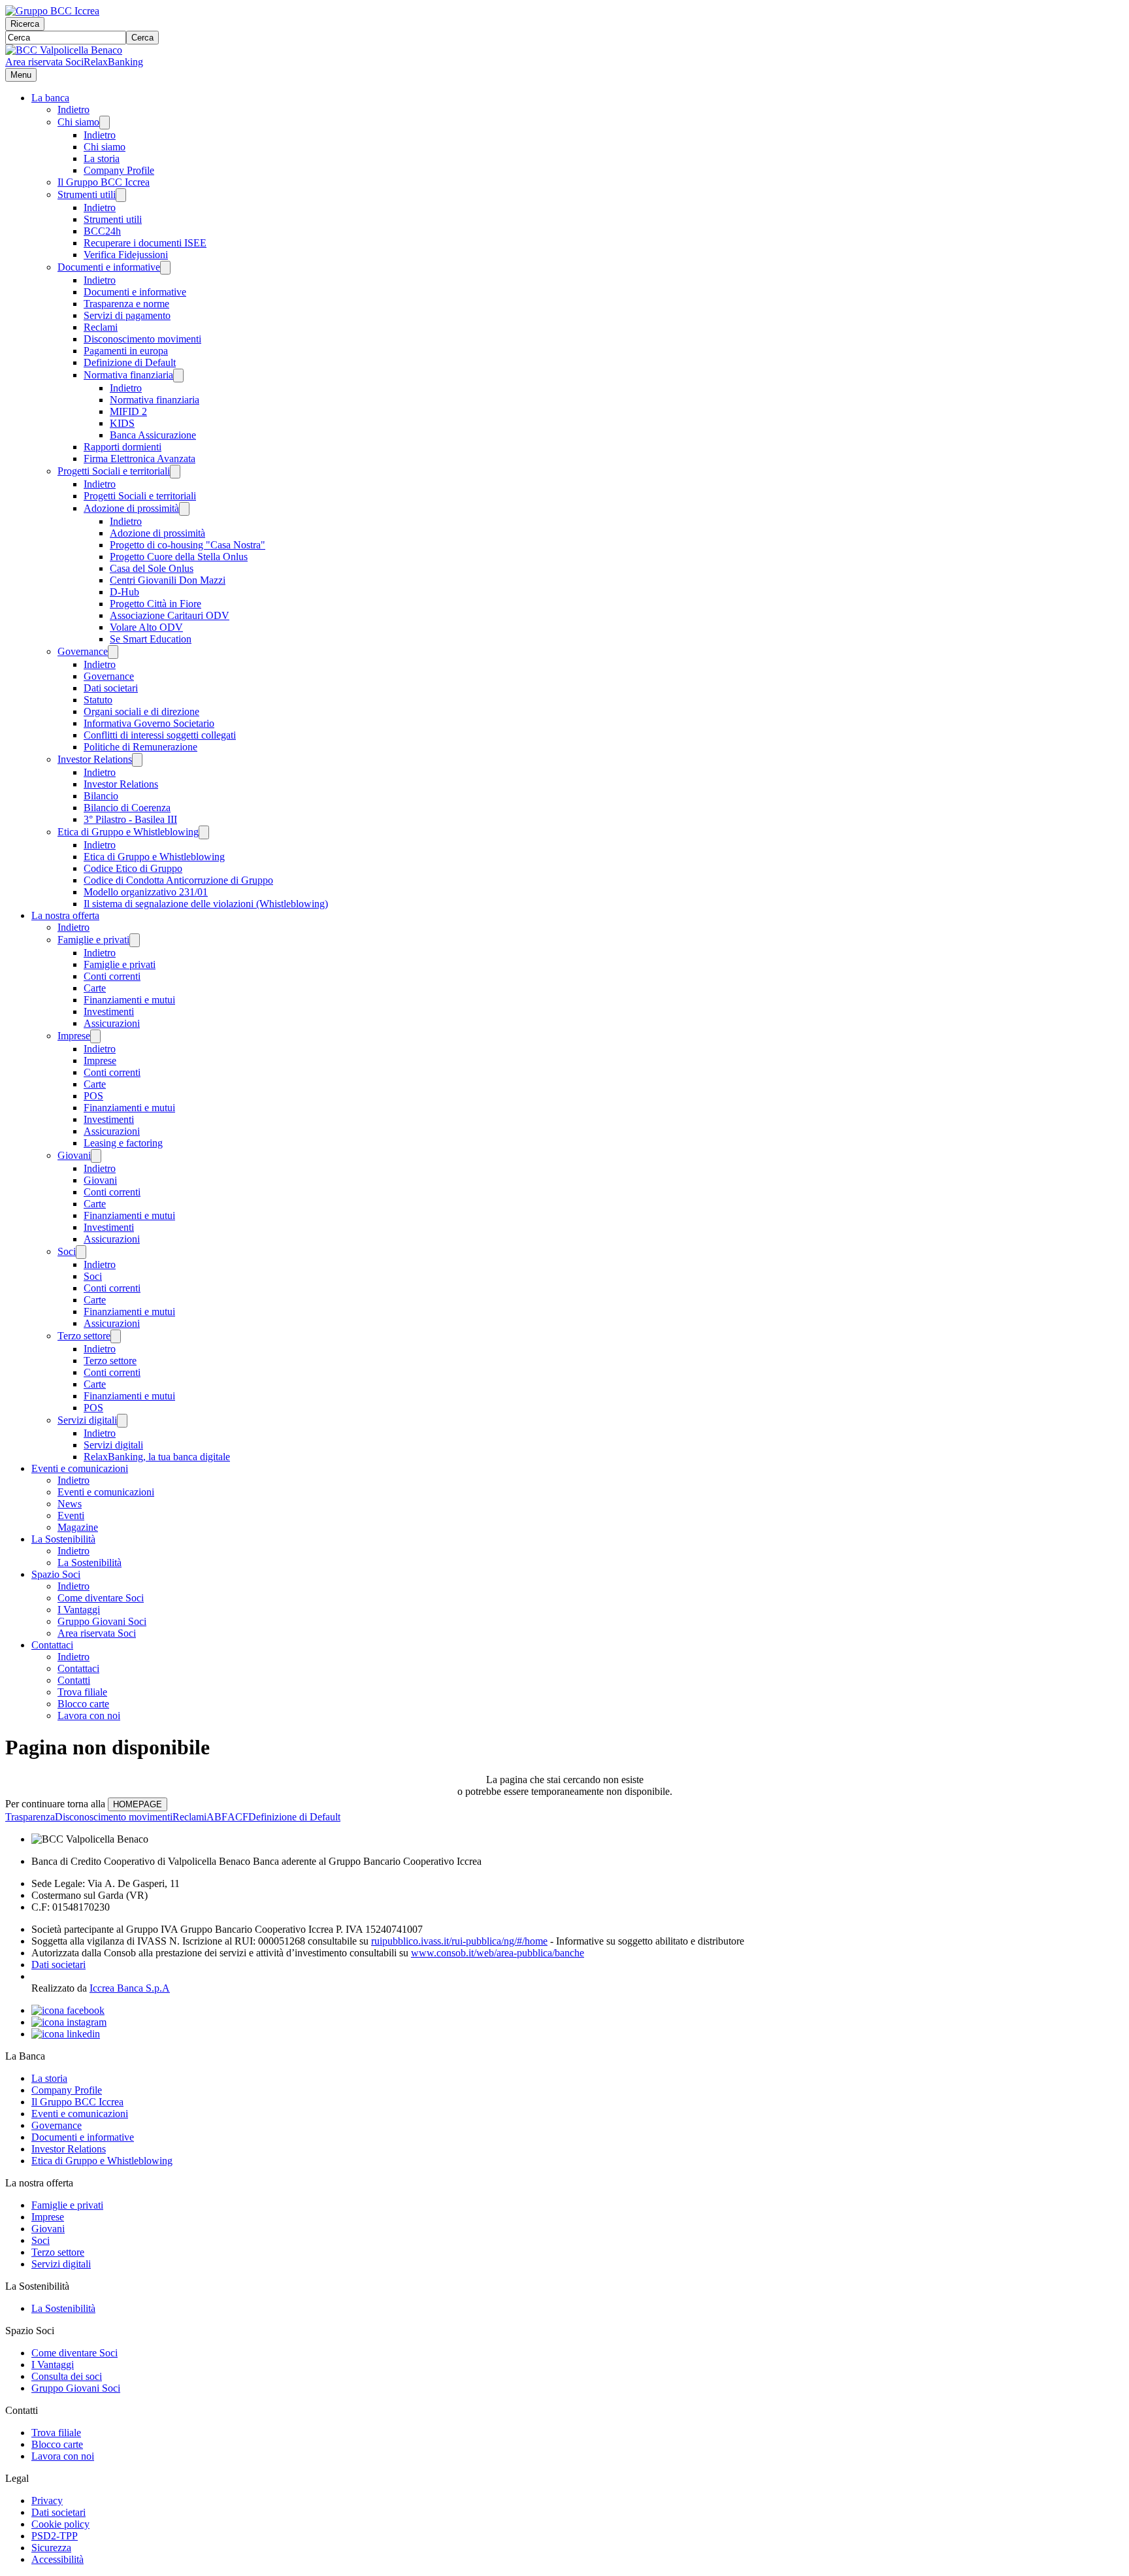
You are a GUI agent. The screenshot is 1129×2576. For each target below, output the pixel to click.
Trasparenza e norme (126, 304)
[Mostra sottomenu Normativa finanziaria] (178, 376)
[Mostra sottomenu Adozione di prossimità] (184, 509)
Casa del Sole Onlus (152, 568)
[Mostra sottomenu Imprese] (95, 1036)
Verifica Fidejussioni (126, 255)
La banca (50, 98)
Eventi (71, 1515)
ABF (217, 1817)
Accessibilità (57, 2559)
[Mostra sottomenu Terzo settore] (116, 1336)
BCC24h (102, 231)
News (70, 1504)
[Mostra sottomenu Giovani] (96, 1156)
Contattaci (52, 1645)
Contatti (74, 1680)
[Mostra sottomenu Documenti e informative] (165, 268)
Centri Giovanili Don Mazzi (168, 580)
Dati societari (111, 688)
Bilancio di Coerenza (127, 808)
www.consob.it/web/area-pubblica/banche (498, 1953)
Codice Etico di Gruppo (133, 868)
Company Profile (119, 170)
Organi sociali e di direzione (141, 711)
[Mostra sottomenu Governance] (113, 652)
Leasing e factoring (123, 1143)
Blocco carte (83, 1704)
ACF (238, 1817)
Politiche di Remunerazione (140, 747)
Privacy (47, 2501)
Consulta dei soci (67, 2376)
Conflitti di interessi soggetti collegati (160, 735)
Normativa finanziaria (128, 375)
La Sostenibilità (63, 1539)
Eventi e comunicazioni (80, 1468)
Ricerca (25, 24)
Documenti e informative (109, 267)
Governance (83, 651)
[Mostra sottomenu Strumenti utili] (121, 195)
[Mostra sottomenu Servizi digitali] (122, 1421)
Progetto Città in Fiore (155, 604)
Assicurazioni (112, 1023)
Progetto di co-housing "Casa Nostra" (188, 545)
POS (93, 1096)
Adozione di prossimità (131, 508)
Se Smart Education (151, 639)
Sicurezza (51, 2548)
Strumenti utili (87, 194)
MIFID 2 (128, 411)
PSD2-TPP (55, 2536)
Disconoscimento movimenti (142, 339)
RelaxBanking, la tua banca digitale (157, 1457)
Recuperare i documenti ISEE (145, 243)
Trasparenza (30, 1817)
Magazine (78, 1527)
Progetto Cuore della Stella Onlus (179, 557)
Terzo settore (84, 1336)
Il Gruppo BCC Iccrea (104, 182)
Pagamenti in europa (126, 351)
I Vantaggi (79, 1610)
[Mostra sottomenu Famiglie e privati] (135, 940)
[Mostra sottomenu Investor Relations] (137, 760)
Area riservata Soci (44, 62)
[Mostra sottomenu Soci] (81, 1252)
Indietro (74, 109)
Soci (67, 1251)
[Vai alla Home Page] (64, 50)
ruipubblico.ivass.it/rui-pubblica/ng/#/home (459, 1941)
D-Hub (124, 592)
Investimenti (109, 1012)
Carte (95, 988)
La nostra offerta (65, 915)
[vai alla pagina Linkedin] (66, 2034)
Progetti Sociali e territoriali (114, 471)
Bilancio (101, 796)
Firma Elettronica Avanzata (139, 459)
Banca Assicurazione (153, 435)
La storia (102, 159)
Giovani (74, 1155)
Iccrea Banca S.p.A (130, 1988)
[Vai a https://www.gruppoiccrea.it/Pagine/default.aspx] (52, 11)
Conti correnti (112, 976)
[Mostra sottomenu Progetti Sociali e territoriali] (175, 472)
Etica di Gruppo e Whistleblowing (128, 832)
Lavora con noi (89, 1715)
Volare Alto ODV (146, 627)
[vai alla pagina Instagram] (69, 2022)
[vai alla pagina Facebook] (68, 2010)
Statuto (98, 700)
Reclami (101, 327)
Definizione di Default (130, 362)
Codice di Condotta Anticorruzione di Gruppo (178, 880)
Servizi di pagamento (127, 315)
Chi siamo (78, 122)
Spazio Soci (56, 1574)
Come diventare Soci (101, 1598)
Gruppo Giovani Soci (102, 1621)
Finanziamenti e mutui (129, 1000)
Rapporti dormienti (123, 447)
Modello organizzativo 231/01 (146, 892)
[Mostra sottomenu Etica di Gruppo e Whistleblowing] (204, 832)
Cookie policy (60, 2524)
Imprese (74, 1036)
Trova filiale (82, 1692)
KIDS (122, 423)
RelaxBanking (113, 62)
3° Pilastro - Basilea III (130, 819)
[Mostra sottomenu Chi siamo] (105, 123)
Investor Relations (95, 759)
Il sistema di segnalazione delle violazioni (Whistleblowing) (206, 904)
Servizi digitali (87, 1420)
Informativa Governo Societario (149, 723)
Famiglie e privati (93, 940)
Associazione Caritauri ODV (170, 615)
